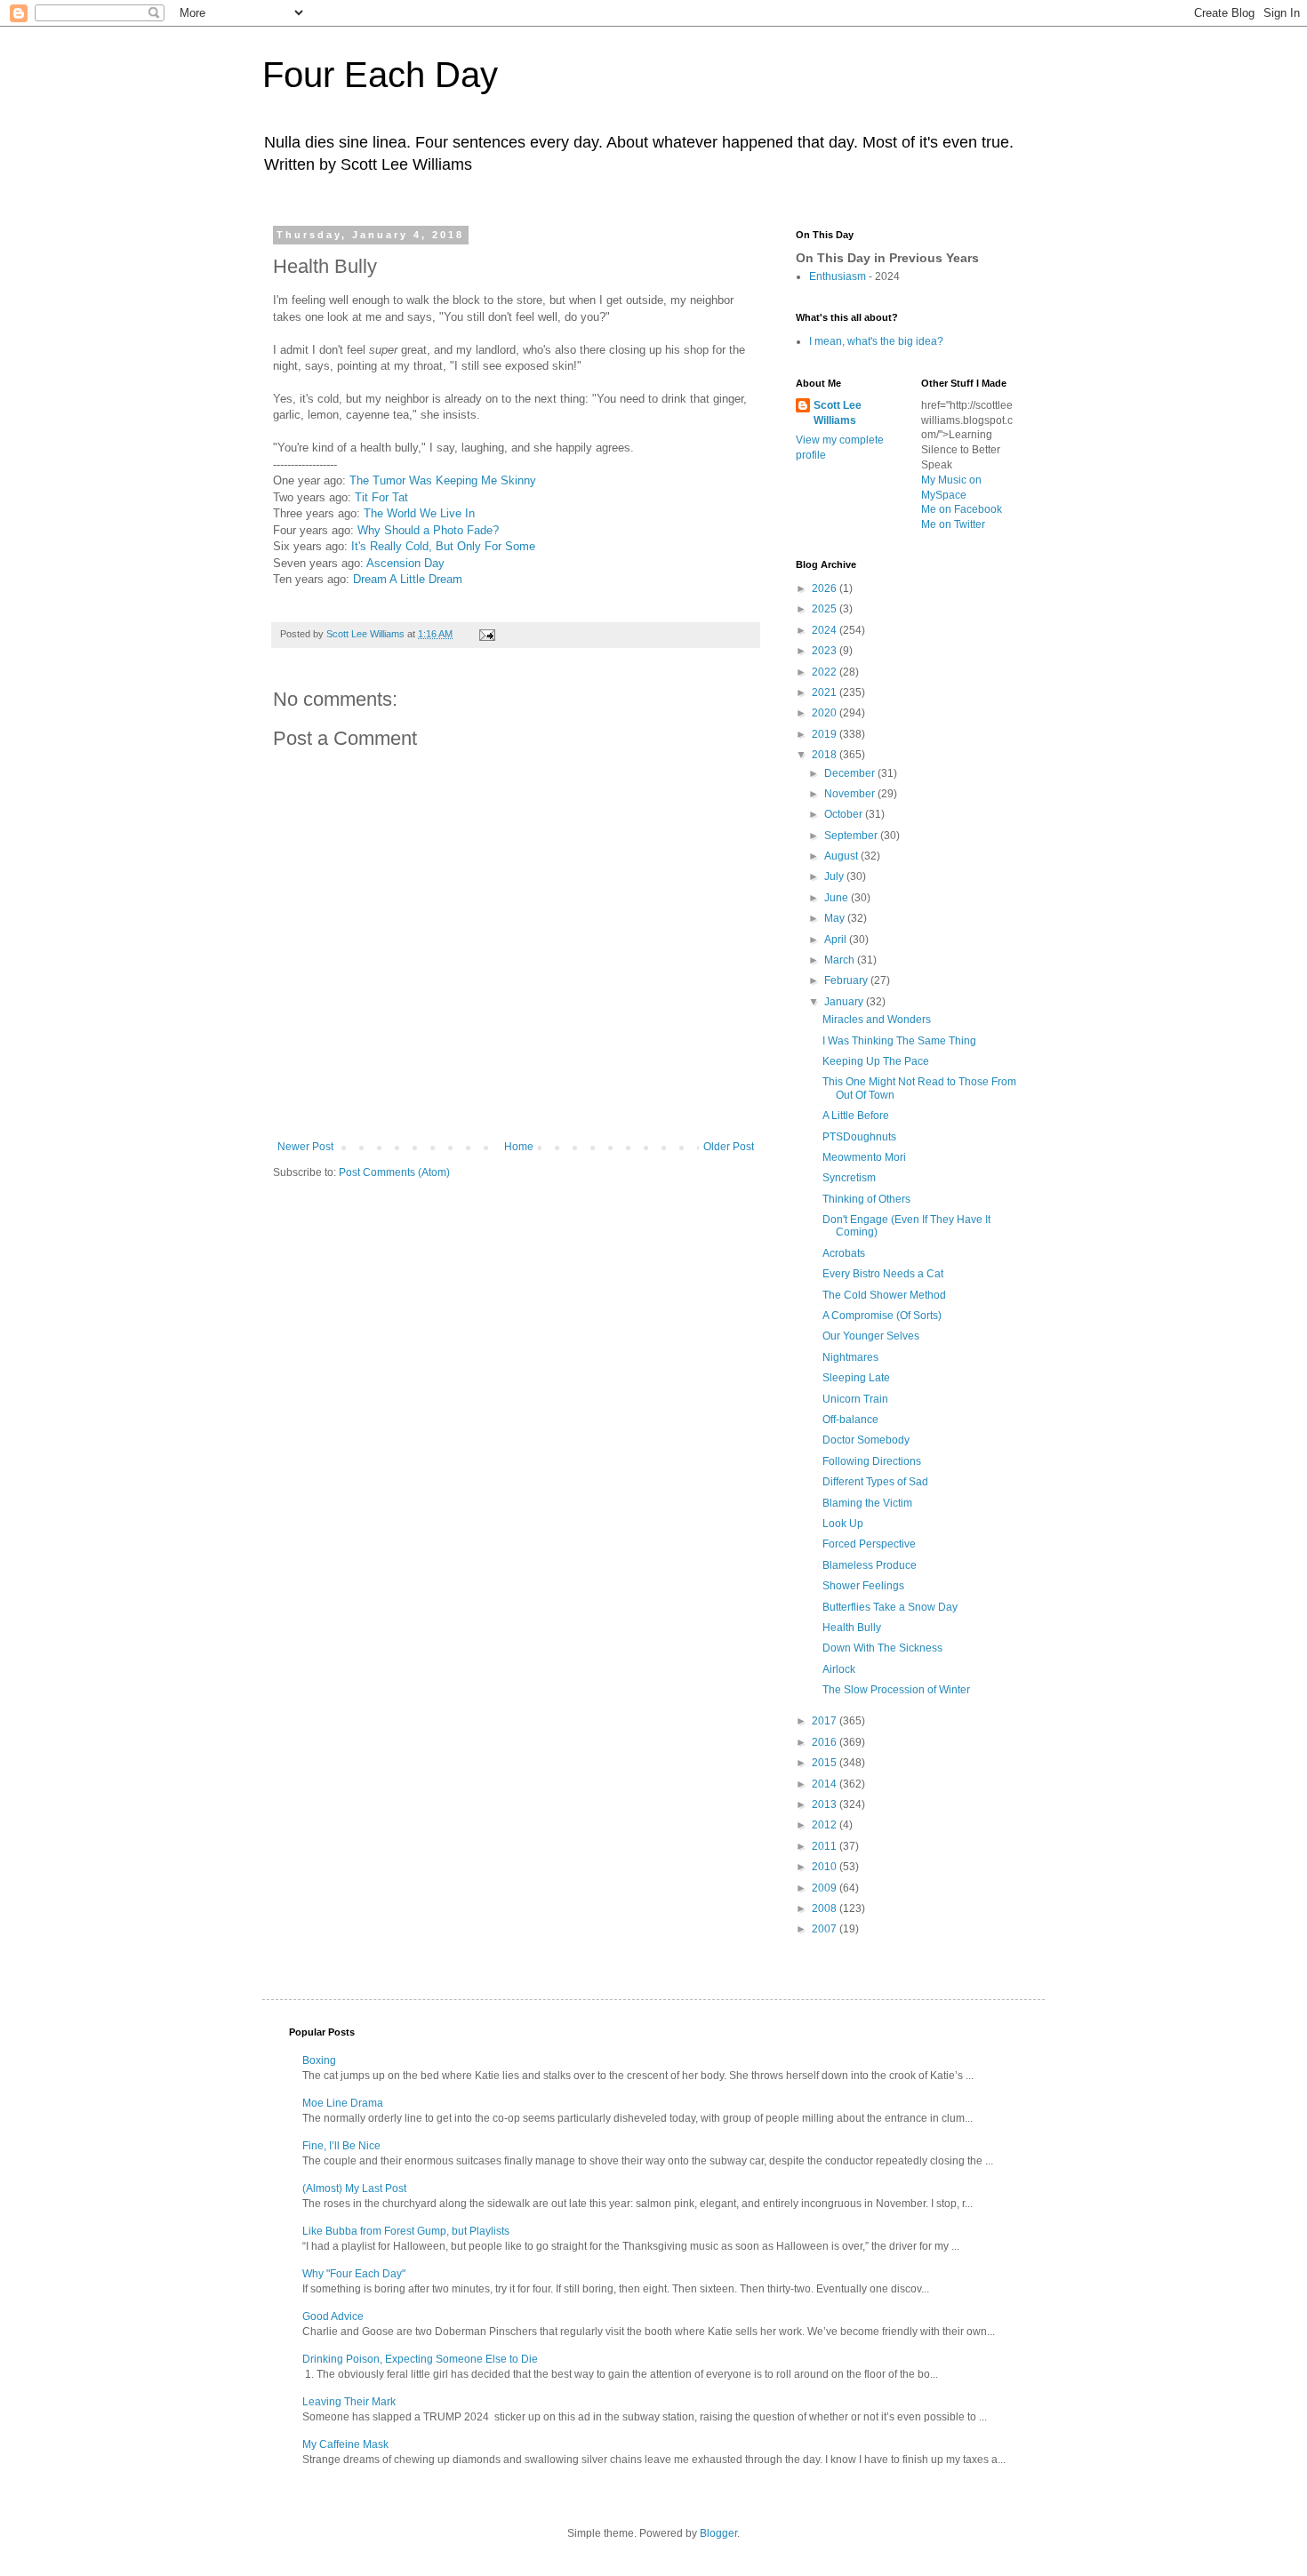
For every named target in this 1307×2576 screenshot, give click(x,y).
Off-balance (850, 1420)
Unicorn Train (855, 1399)
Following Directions (872, 1461)
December (851, 773)
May (836, 918)
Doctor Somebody (866, 1440)
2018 (826, 755)
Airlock (839, 1669)
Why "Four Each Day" (354, 2274)
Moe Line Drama (343, 2103)
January (845, 1002)
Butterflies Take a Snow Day (890, 1607)
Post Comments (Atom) (394, 1172)
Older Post (729, 1147)
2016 (826, 1742)
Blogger (718, 2533)
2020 (826, 713)
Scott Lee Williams (838, 413)
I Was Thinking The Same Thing (899, 1041)
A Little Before (856, 1116)
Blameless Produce (870, 1565)
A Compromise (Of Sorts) (882, 1316)
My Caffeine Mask (345, 2444)
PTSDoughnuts (859, 1137)
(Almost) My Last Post (354, 2188)
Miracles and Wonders (877, 1020)
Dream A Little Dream (408, 579)
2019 (826, 734)
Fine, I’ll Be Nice (341, 2146)
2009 (826, 1888)
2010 (826, 1867)
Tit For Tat (381, 497)
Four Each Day (380, 75)
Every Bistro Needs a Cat (883, 1274)
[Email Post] (486, 634)
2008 (826, 1908)
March (841, 960)
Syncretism (849, 1178)
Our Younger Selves (871, 1336)
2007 (826, 1929)
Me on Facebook (962, 509)
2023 (826, 651)
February (847, 980)
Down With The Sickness (882, 1648)
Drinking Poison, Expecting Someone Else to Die (420, 2359)
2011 (826, 1846)
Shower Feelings (863, 1586)
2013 (826, 1804)
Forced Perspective (869, 1544)
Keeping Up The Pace (876, 1061)
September (852, 836)
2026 (826, 588)
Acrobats (844, 1253)
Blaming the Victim (867, 1503)
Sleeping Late (856, 1378)
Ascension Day (405, 563)
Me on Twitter (953, 524)
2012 (826, 1825)
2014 (826, 1784)
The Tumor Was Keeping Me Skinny (443, 480)
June (838, 898)
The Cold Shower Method (884, 1295)
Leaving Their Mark (349, 2402)
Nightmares (850, 1357)
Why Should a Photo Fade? (428, 530)
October (845, 814)
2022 (826, 672)
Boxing (319, 2060)
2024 (826, 630)
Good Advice (333, 2316)
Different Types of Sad (875, 1482)
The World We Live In (419, 513)
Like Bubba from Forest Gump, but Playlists (406, 2231)
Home (519, 1147)
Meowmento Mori (864, 1157)
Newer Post (305, 1147)
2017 (826, 1721)
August (842, 856)
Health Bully (852, 1628)
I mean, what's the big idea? (876, 341)
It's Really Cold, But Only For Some (443, 546)
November (851, 794)
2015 (826, 1763)
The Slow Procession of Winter (896, 1690)
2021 (826, 692)
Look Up (843, 1524)
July (835, 876)
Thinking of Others (866, 1199)
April (837, 940)
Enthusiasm (838, 276)
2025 (826, 609)
